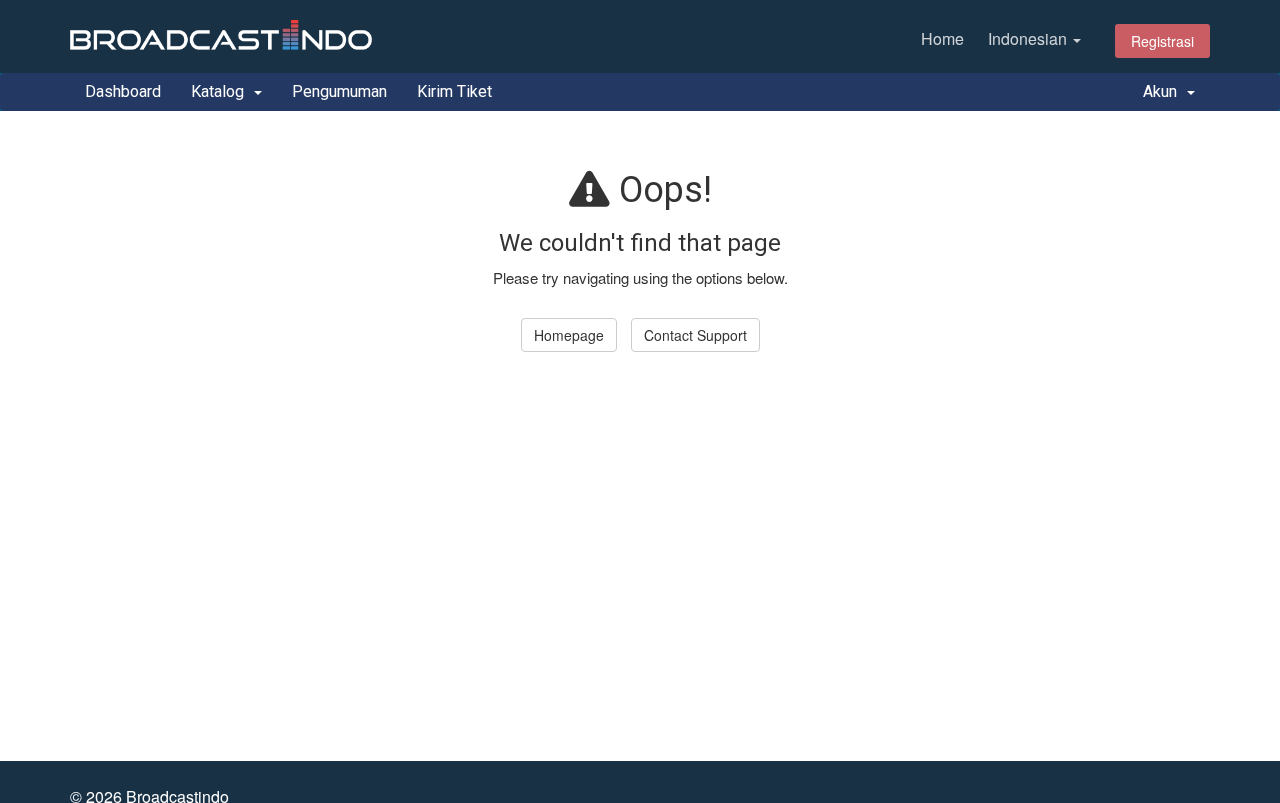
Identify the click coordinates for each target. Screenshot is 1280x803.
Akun (1164, 91)
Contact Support (695, 335)
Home (942, 38)
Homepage (569, 335)
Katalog (221, 91)
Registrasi (1162, 41)
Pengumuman (339, 91)
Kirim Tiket (454, 91)
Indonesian (1029, 38)
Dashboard (123, 91)
